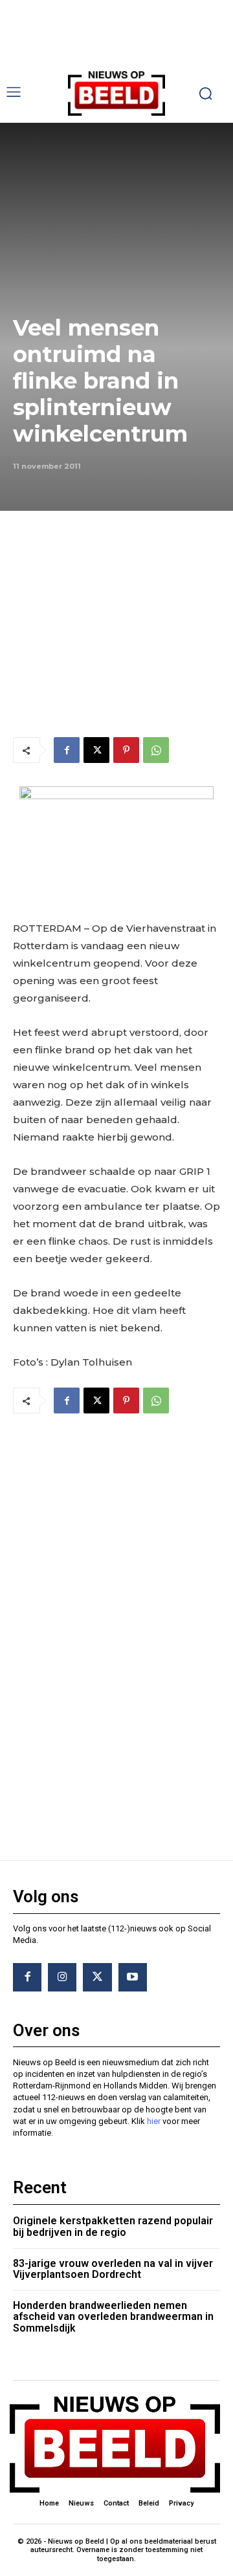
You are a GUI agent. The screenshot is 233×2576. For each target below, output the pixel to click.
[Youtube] (133, 1977)
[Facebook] (67, 750)
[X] (96, 750)
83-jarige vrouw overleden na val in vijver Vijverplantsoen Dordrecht (113, 2269)
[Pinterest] (126, 750)
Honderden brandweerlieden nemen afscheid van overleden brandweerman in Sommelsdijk (113, 2317)
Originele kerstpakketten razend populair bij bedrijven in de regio (113, 2227)
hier (154, 2121)
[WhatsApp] (156, 750)
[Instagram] (62, 1977)
